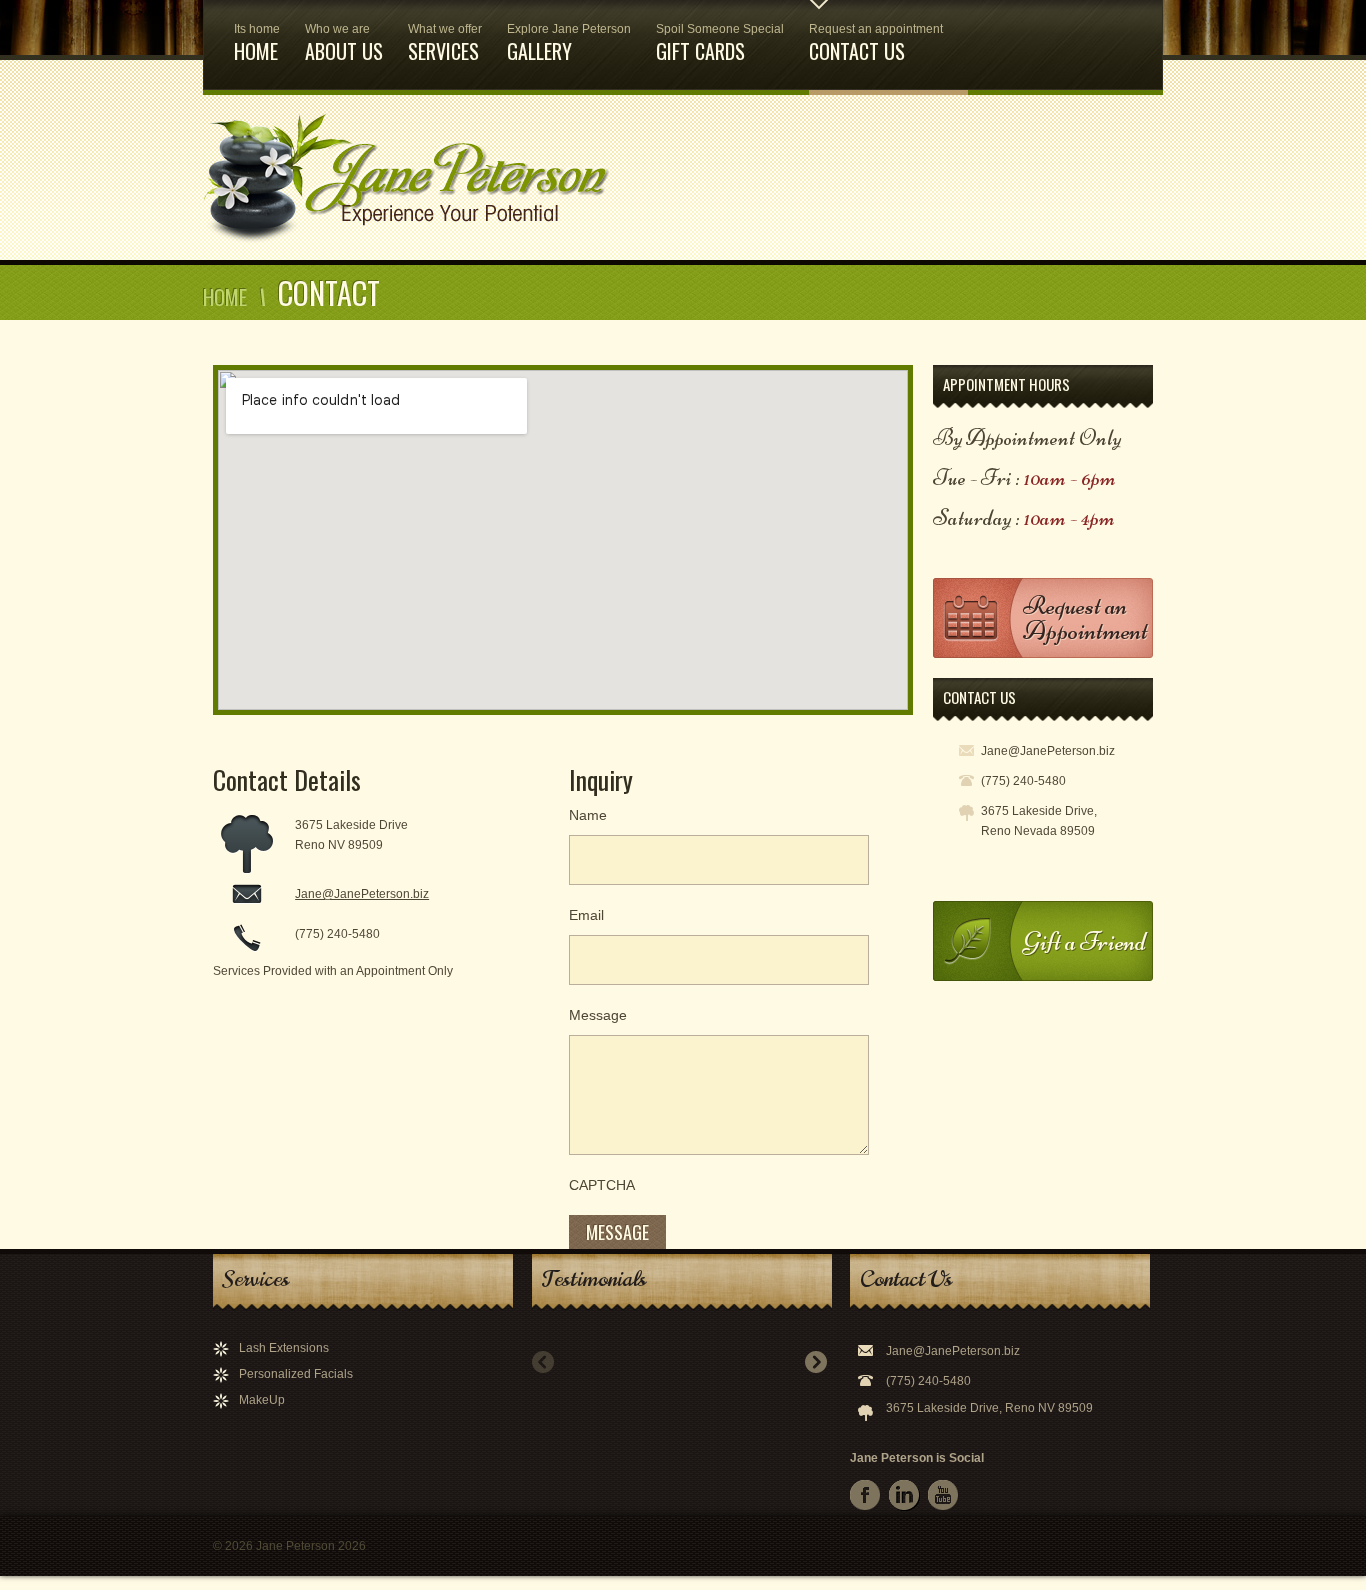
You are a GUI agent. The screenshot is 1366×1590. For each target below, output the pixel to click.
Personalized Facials (296, 1374)
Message (598, 1015)
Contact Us (876, 44)
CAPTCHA (602, 1185)
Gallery (569, 44)
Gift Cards (720, 44)
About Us (344, 44)
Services (445, 44)
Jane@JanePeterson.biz (362, 894)
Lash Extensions (284, 1348)
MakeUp (262, 1400)
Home (257, 44)
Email (586, 915)
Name (588, 815)
